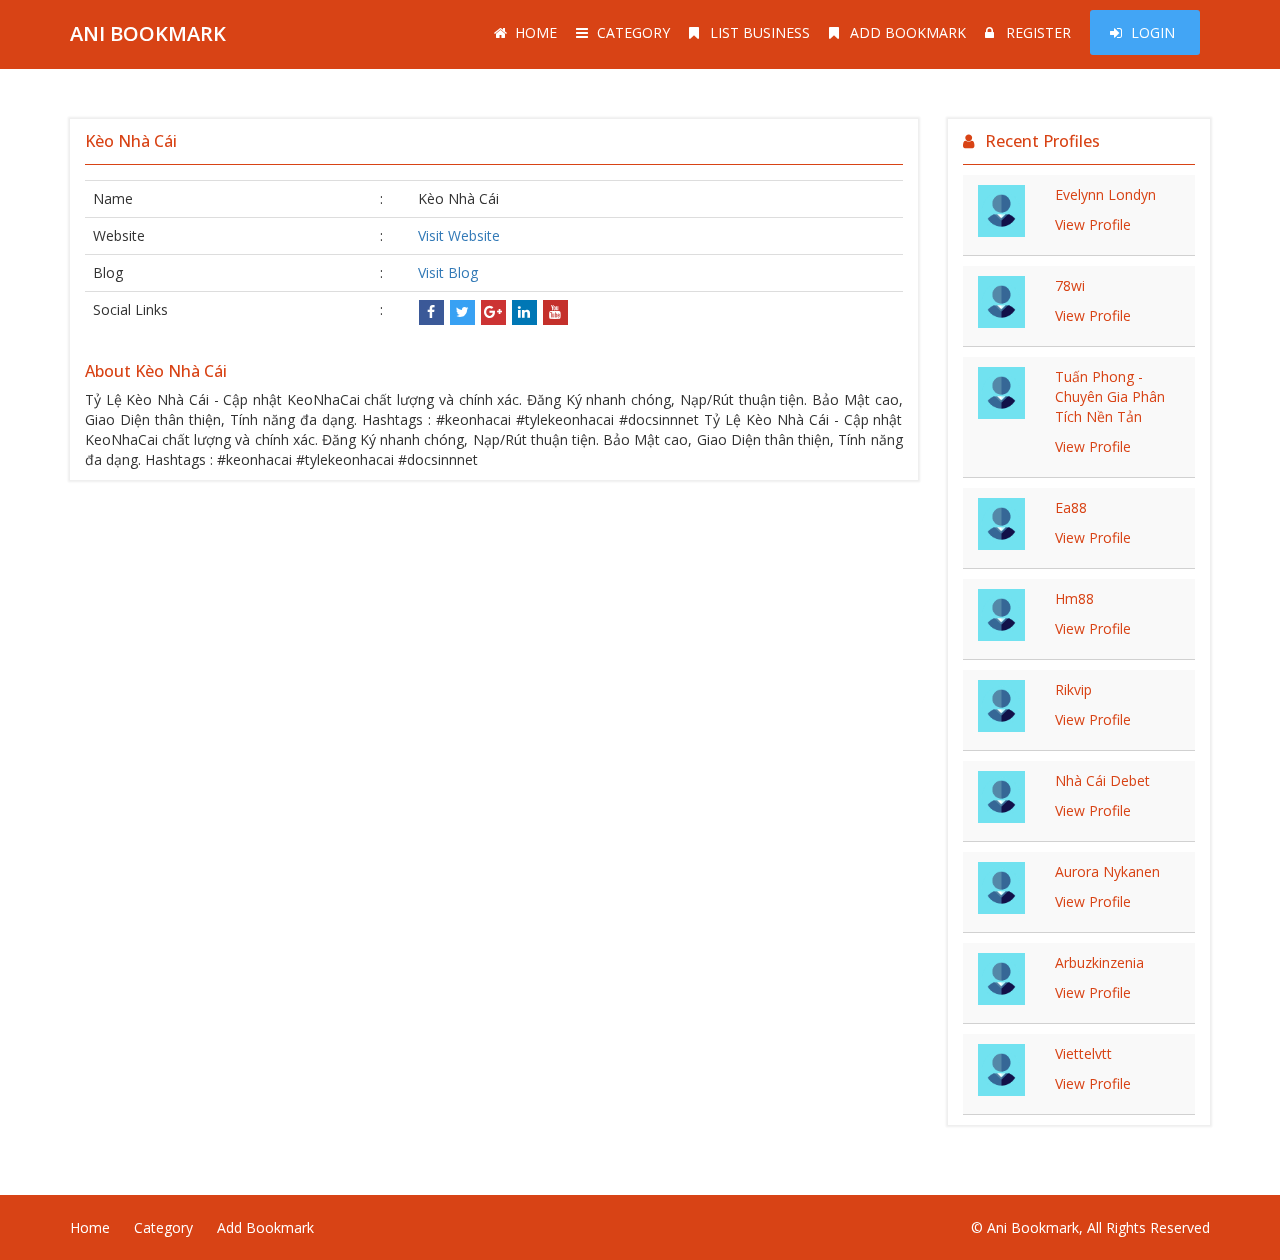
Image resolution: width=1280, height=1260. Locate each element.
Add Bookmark (908, 32)
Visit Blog (448, 272)
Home (536, 32)
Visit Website (459, 235)
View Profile (1093, 224)
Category (633, 32)
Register (1038, 32)
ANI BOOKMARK (148, 33)
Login (1153, 32)
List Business (760, 32)
